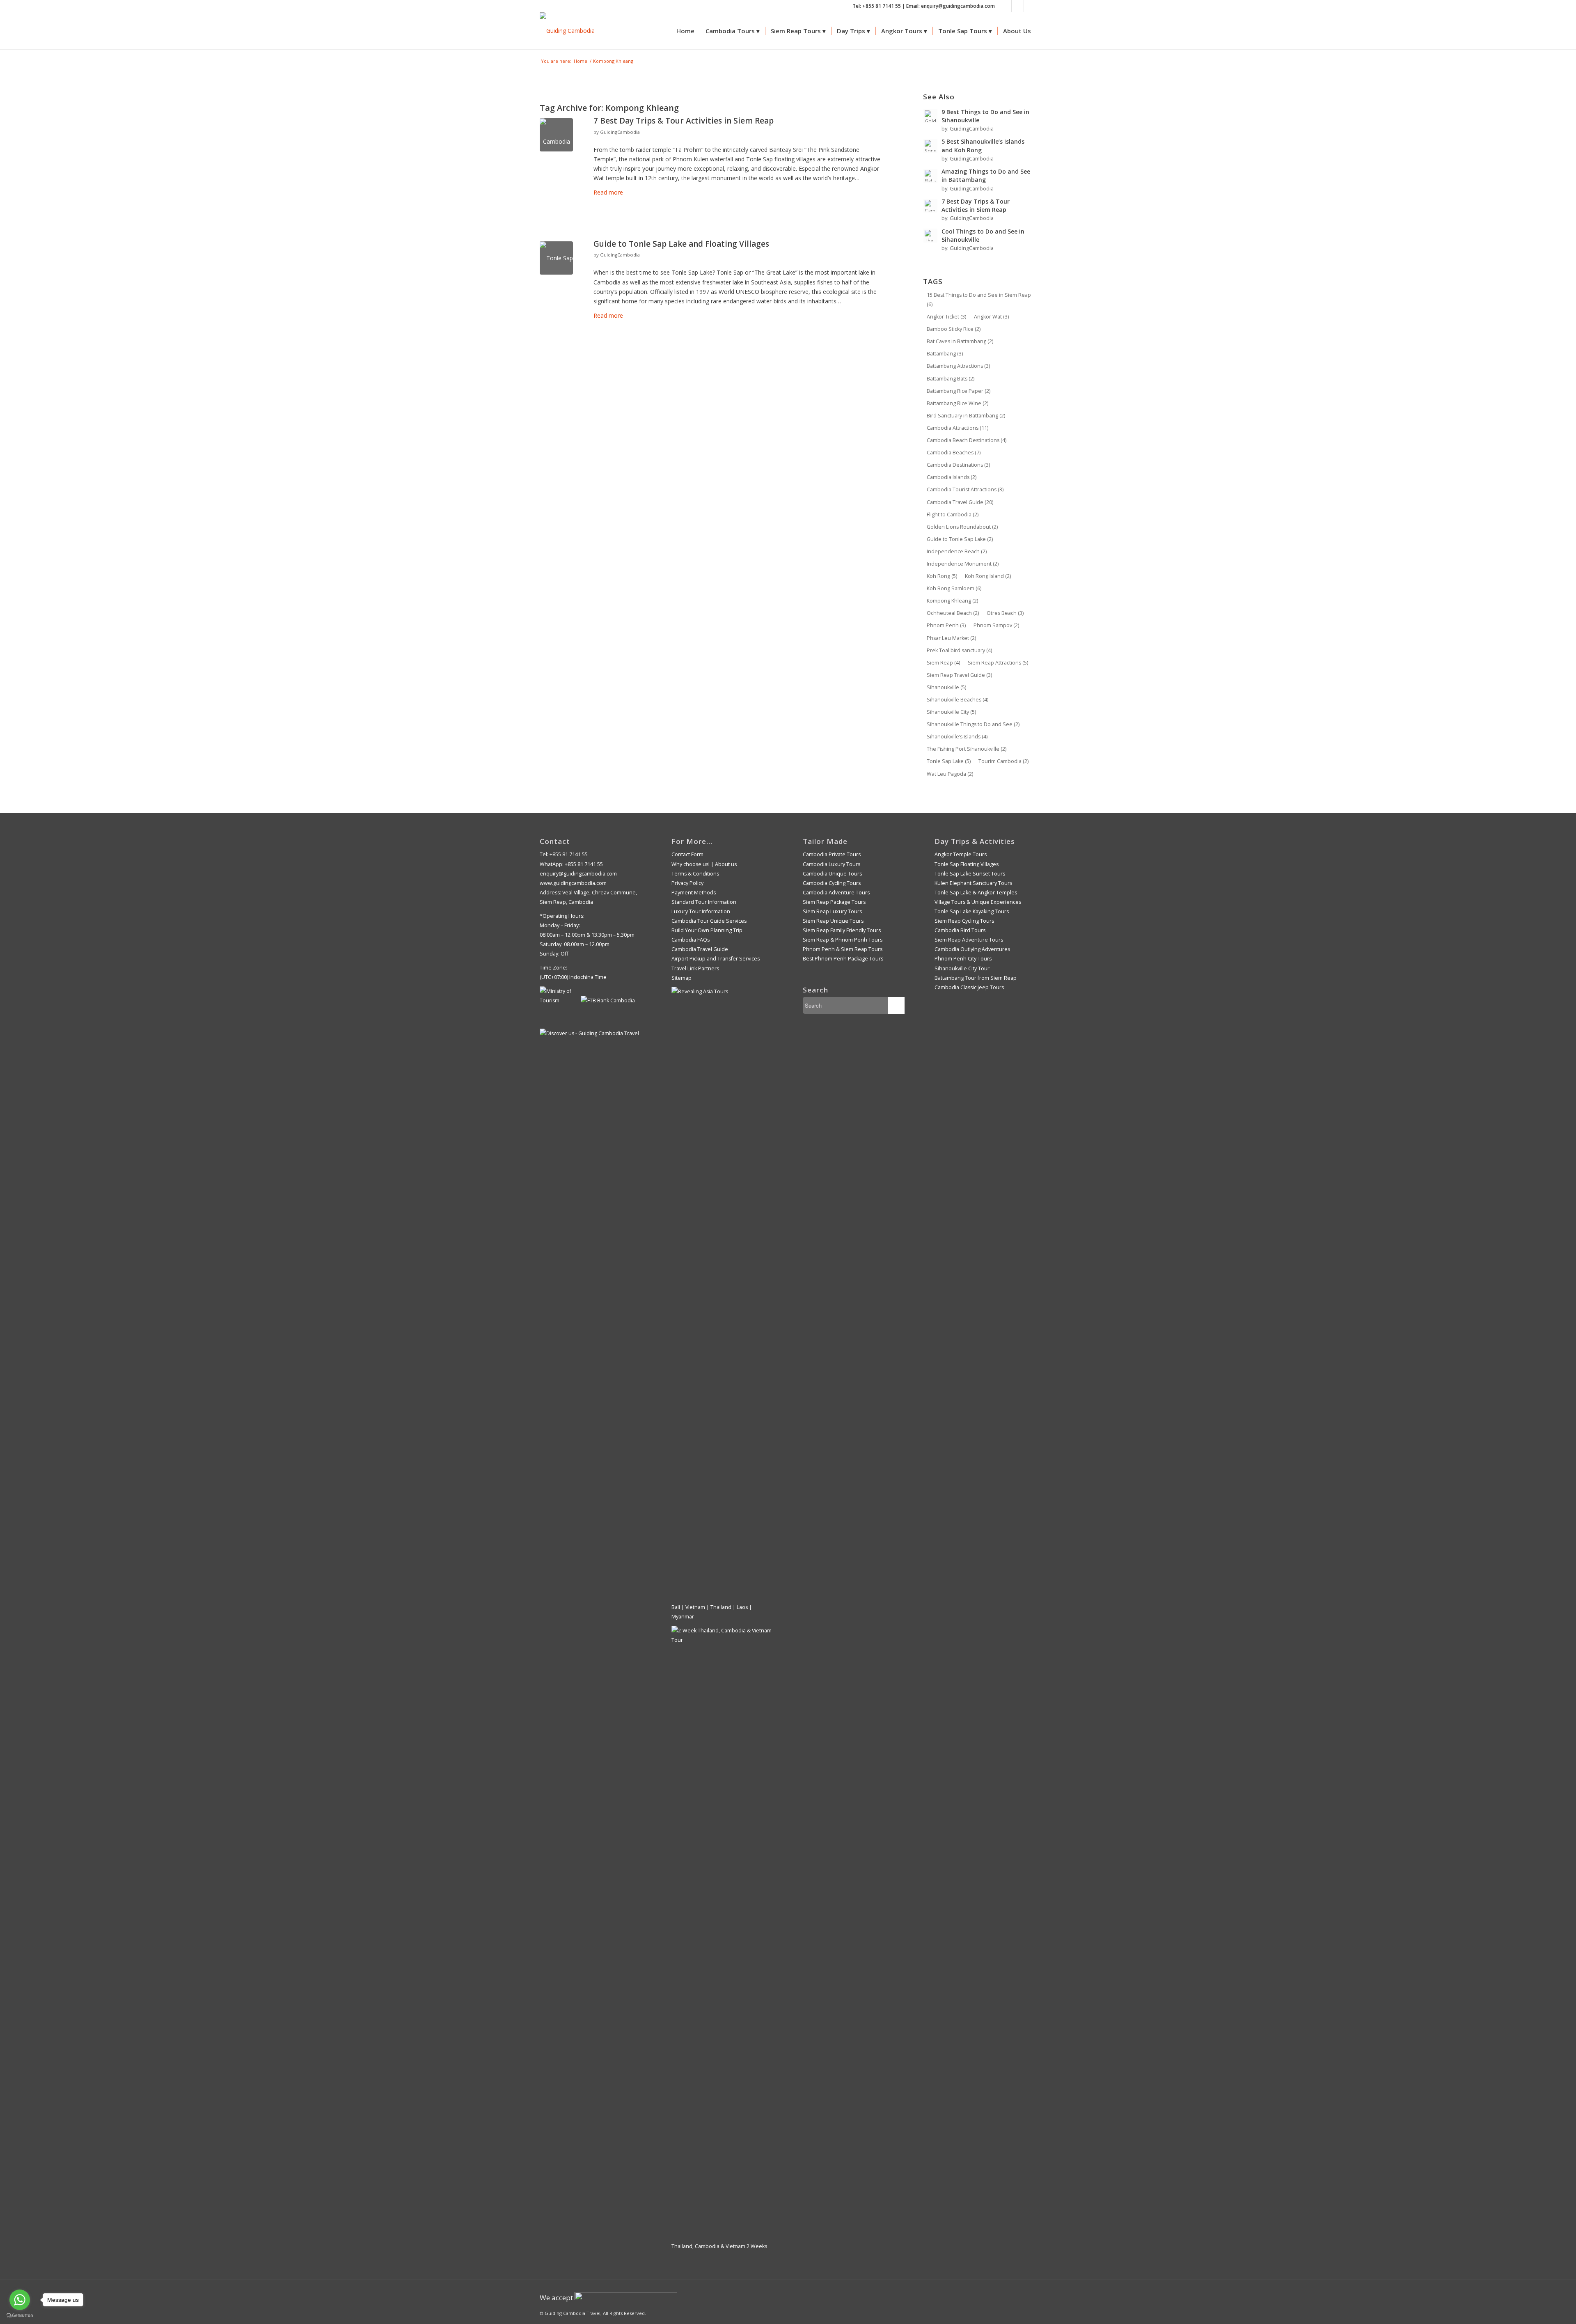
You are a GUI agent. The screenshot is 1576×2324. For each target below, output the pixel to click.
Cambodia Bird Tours (960, 930)
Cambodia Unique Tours (832, 874)
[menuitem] (685, 31)
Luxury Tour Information (701, 911)
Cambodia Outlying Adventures (972, 949)
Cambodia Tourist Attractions (965, 489)
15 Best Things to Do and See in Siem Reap (979, 300)
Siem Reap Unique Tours (833, 921)
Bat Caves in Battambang (960, 341)
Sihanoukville (946, 687)
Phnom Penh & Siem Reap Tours (843, 949)
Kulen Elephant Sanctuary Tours (973, 883)
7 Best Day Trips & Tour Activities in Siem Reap (684, 121)
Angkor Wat (991, 317)
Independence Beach (957, 551)
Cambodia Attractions (958, 428)
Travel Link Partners (695, 968)
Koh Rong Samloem (954, 588)
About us (726, 864)
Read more (608, 192)
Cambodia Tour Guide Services (709, 921)
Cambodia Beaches (954, 453)
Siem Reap (943, 663)
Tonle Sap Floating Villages (967, 864)
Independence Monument (963, 564)
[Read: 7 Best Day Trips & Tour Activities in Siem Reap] (930, 206)
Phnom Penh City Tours (963, 959)
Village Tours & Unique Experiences (978, 902)
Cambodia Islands (952, 477)
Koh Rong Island (988, 576)
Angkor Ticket (946, 317)
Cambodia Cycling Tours (832, 883)
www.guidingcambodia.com (573, 883)
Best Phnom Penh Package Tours (843, 959)
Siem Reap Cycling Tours (964, 921)
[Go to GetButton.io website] (20, 2316)
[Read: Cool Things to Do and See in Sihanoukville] (930, 236)
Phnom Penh (946, 625)
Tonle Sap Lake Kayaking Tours (972, 911)
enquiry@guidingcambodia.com (578, 874)
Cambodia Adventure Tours (836, 893)
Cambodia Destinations (958, 465)
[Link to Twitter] (1030, 6)
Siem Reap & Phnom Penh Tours (843, 940)
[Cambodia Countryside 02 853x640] (556, 135)
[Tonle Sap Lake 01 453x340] (556, 258)
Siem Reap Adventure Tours (969, 940)
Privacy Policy (687, 883)
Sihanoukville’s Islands (957, 737)
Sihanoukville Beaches (958, 700)
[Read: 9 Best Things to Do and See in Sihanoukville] (930, 116)
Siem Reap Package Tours (834, 902)
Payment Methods (694, 893)
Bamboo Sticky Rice (954, 329)
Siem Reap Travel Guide (959, 675)
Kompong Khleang (952, 601)
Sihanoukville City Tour (962, 968)
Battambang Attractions (958, 366)
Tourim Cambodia (1003, 761)
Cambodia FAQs (691, 940)
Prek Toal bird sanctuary (959, 650)
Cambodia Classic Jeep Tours (969, 987)
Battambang (945, 354)
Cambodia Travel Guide (960, 502)
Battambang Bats (951, 379)
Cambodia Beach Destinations (967, 440)
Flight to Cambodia (953, 515)
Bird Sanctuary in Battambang (966, 416)
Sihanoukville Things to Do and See (973, 724)
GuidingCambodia (620, 132)
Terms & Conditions (695, 874)
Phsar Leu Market (951, 638)
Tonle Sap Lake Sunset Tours (970, 874)
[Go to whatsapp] (20, 2300)
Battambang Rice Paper (959, 391)
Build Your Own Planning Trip (707, 930)
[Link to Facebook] (1005, 6)
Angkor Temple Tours (961, 854)
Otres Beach (1005, 613)
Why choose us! (691, 864)
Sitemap (681, 978)
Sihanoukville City (951, 712)
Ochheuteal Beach (953, 613)
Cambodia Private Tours (832, 854)
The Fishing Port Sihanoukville (967, 749)
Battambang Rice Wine (958, 403)
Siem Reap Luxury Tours (832, 911)
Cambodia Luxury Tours (832, 864)
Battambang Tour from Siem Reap (976, 978)
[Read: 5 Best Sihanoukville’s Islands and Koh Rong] (930, 146)
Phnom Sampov (996, 625)
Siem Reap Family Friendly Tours (842, 930)
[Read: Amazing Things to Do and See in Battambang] (930, 176)
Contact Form (687, 854)
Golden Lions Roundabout (962, 527)
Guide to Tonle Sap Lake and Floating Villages (681, 244)
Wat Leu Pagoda (950, 774)
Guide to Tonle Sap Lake (960, 539)
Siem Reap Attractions (998, 663)
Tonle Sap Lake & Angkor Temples (976, 893)
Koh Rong (942, 576)
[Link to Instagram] (1018, 6)
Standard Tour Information (704, 902)
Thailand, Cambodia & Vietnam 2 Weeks (719, 2246)
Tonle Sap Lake (949, 761)
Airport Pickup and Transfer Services (716, 959)
